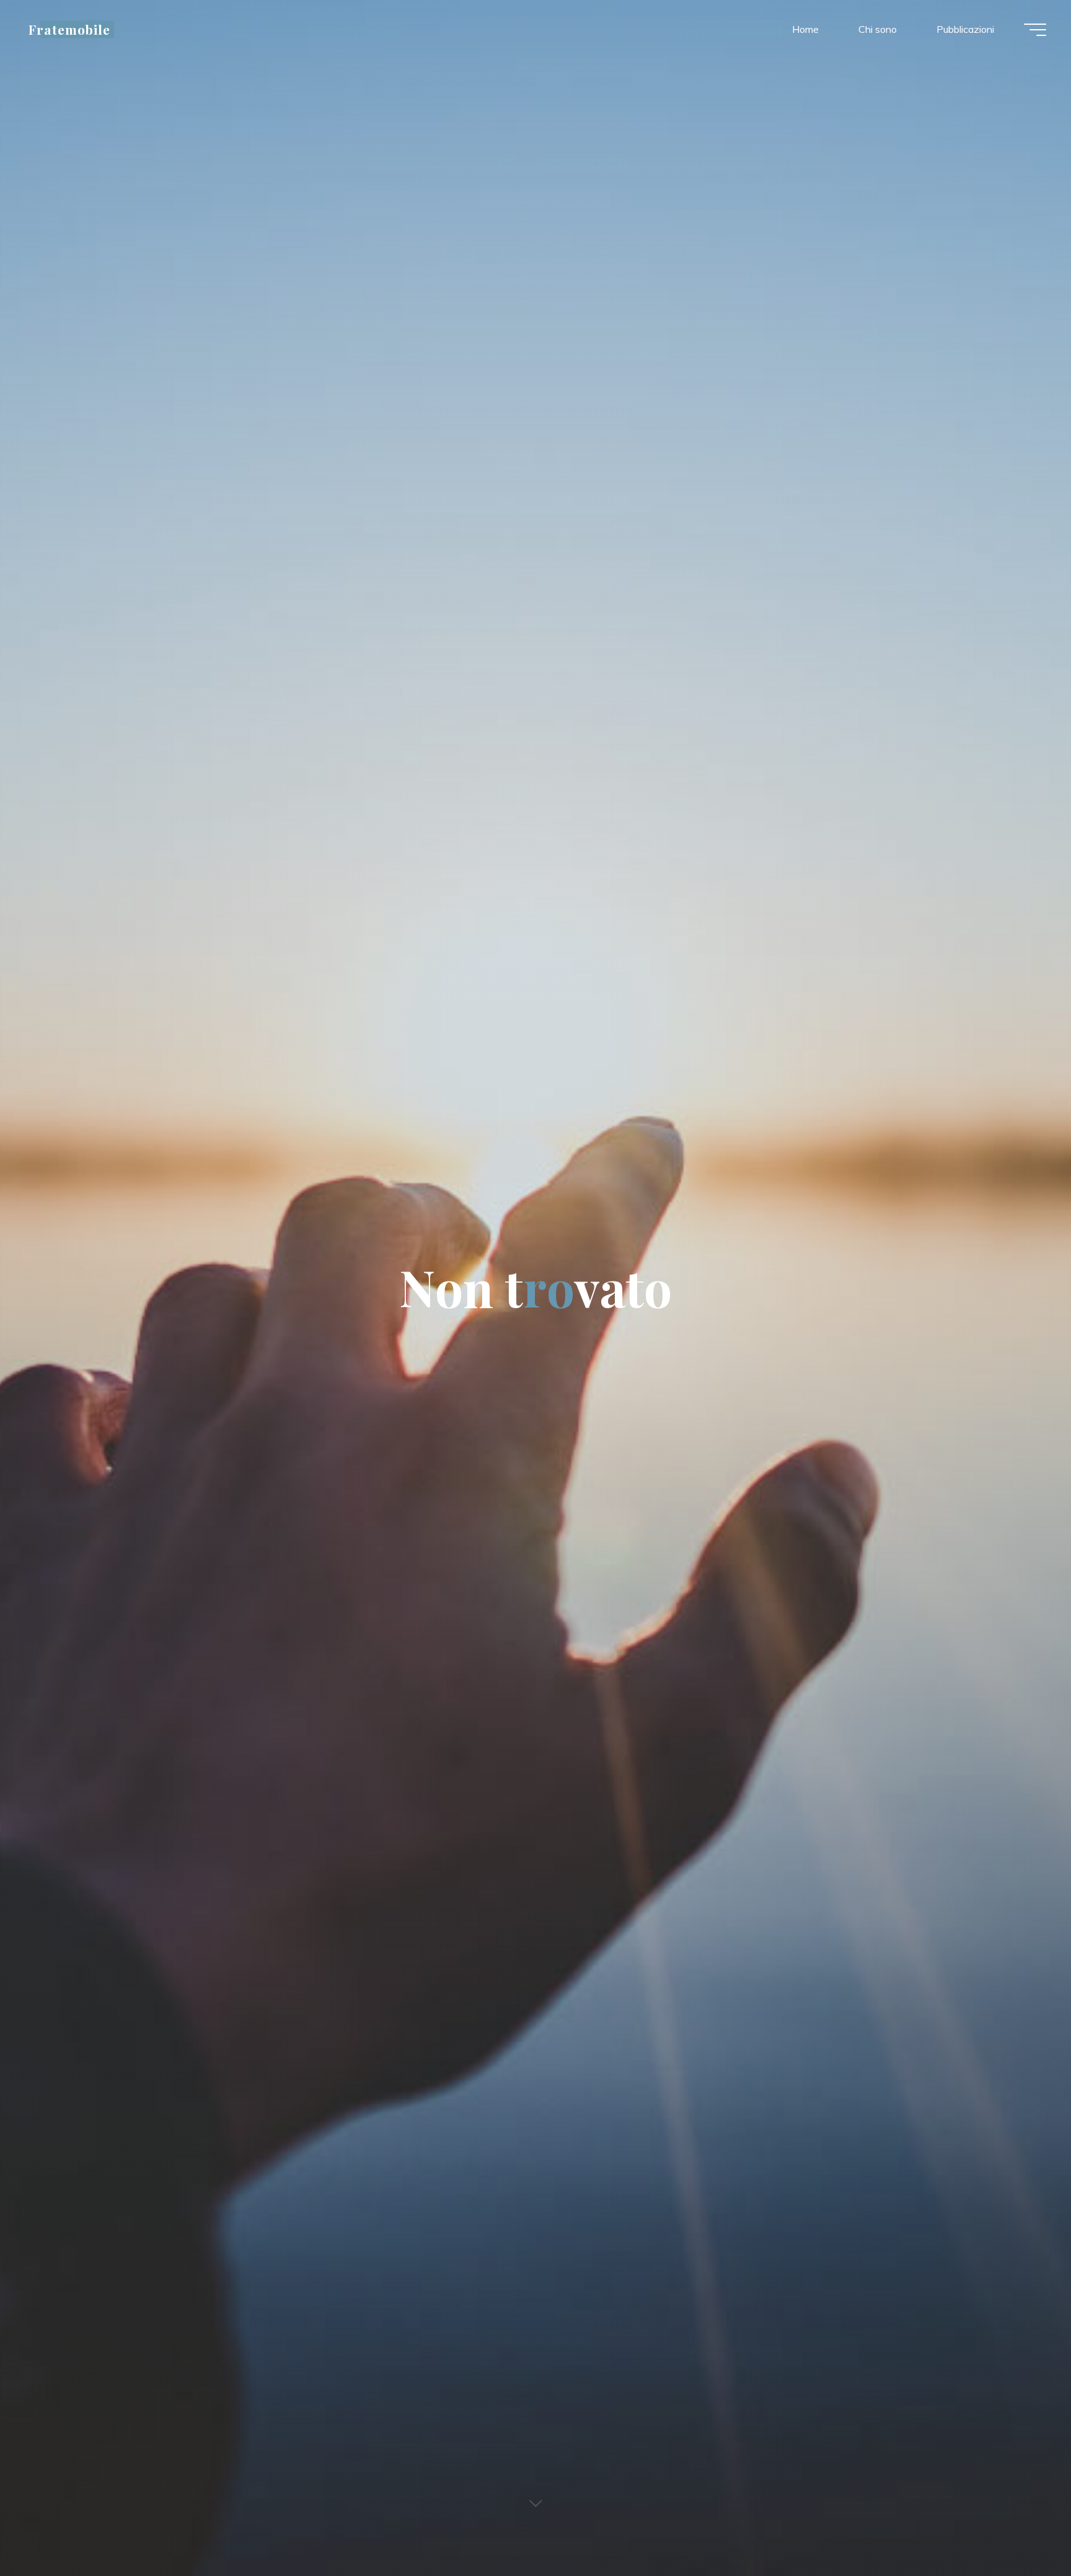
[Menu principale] (1035, 30)
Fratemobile (69, 29)
